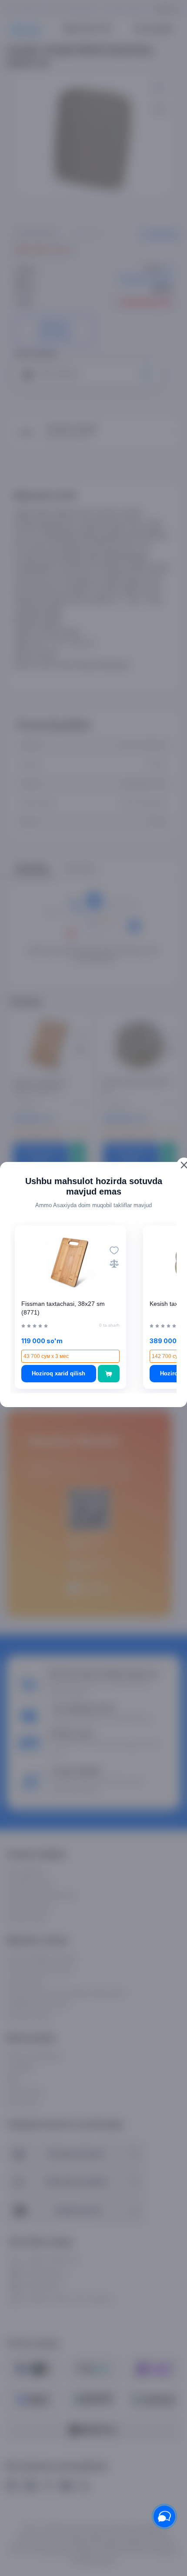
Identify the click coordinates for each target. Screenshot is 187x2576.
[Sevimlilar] (114, 1250)
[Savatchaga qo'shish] (109, 1374)
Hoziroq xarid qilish (58, 1373)
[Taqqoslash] (114, 1263)
